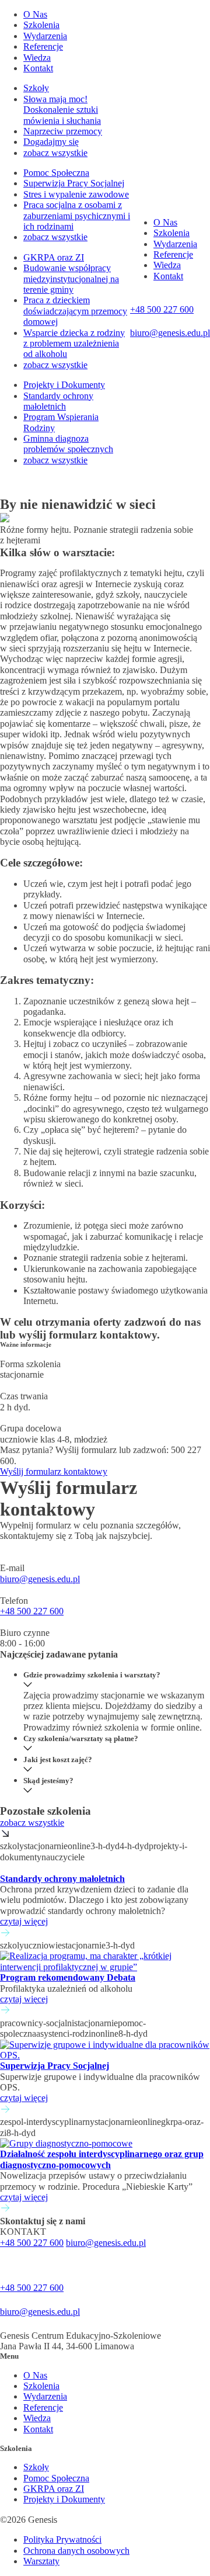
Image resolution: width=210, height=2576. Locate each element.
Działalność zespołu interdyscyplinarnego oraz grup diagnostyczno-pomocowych (102, 2159)
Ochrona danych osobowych (76, 2551)
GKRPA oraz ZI (54, 257)
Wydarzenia (45, 36)
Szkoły (36, 88)
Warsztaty (41, 2561)
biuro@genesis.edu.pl (40, 1579)
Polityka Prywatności (62, 2539)
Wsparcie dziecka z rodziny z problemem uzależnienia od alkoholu (74, 344)
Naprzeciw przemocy (63, 131)
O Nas (35, 14)
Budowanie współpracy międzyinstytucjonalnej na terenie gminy (71, 279)
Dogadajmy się (51, 142)
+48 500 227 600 (32, 1611)
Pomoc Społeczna (56, 173)
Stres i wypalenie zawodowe (76, 194)
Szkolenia (41, 25)
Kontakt (38, 68)
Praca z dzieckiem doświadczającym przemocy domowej (75, 311)
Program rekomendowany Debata (68, 1977)
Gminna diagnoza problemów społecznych (68, 444)
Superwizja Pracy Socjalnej (74, 183)
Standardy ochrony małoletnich (58, 401)
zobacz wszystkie (55, 153)
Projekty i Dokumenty (64, 385)
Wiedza (37, 58)
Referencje (43, 46)
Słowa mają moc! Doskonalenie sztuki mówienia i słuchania (62, 110)
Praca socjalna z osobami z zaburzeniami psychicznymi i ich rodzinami (77, 216)
